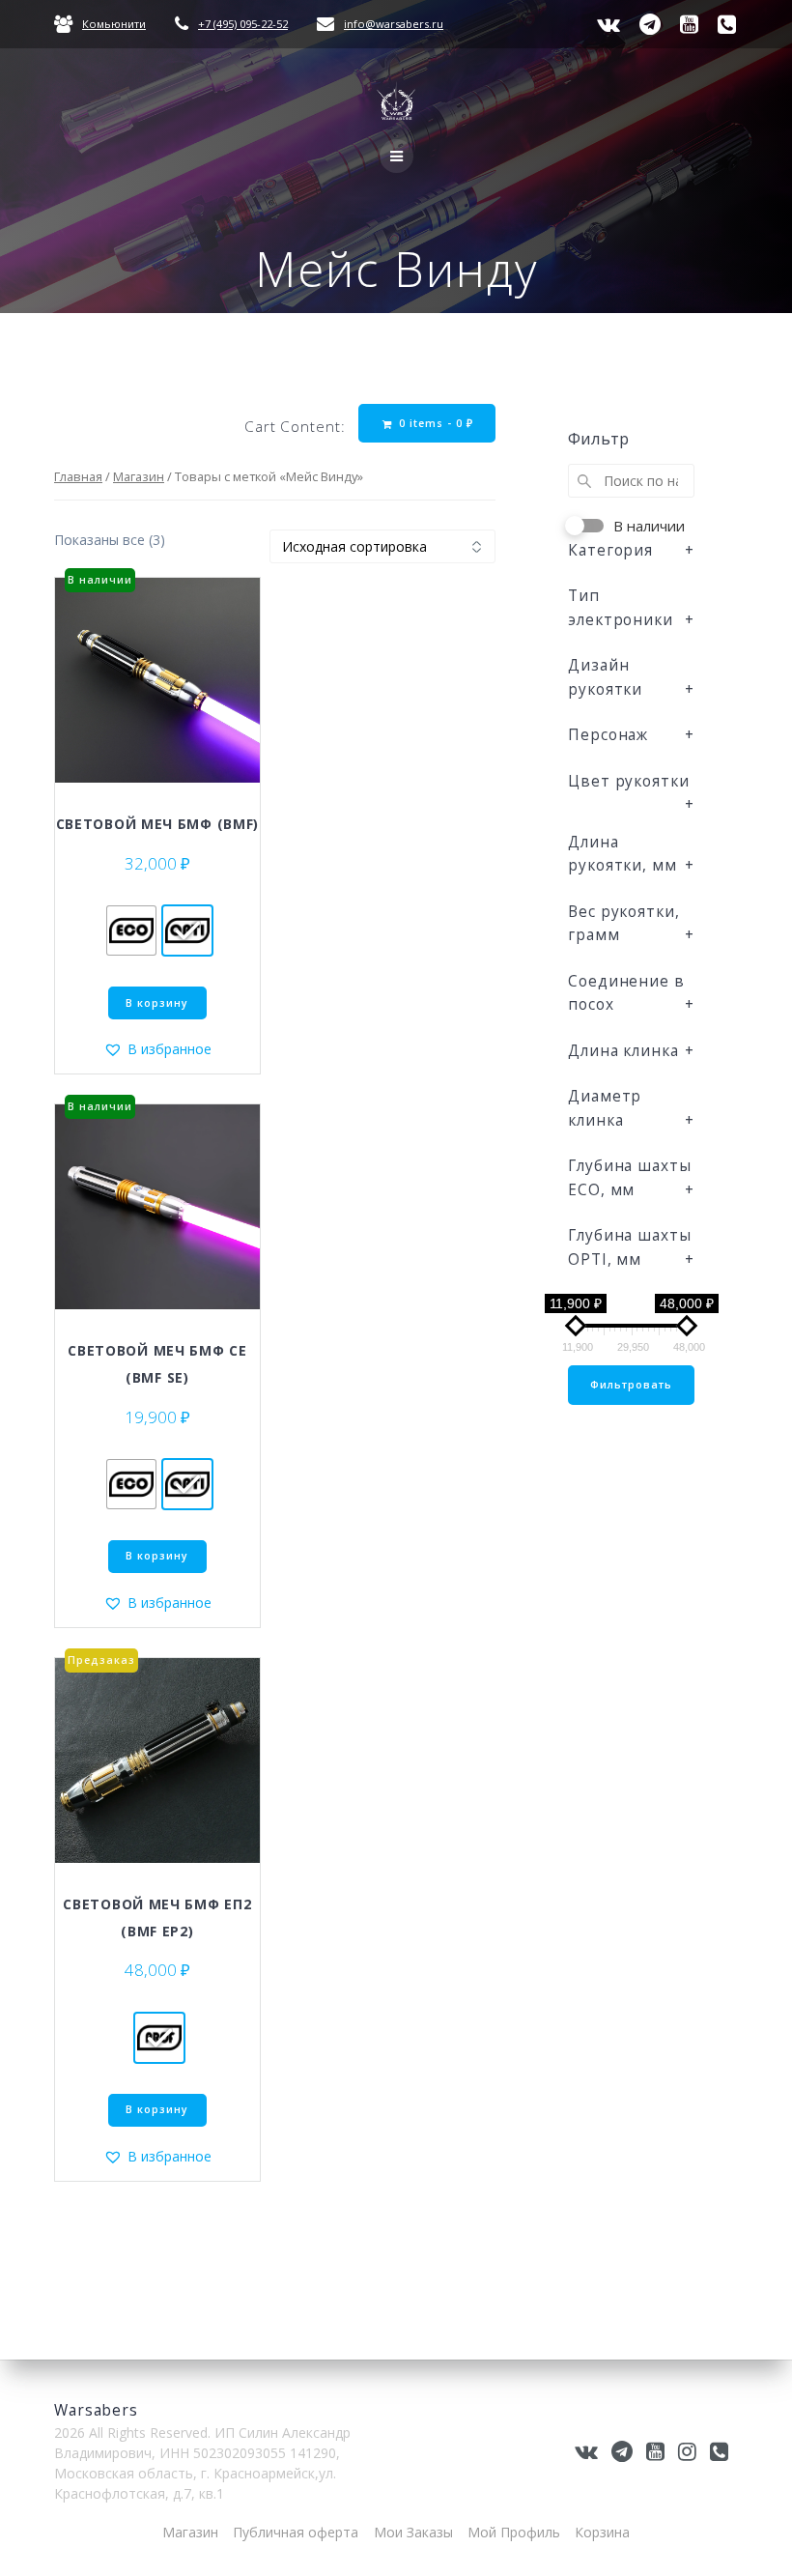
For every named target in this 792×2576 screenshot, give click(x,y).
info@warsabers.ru (394, 24)
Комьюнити (114, 24)
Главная (78, 476)
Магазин (139, 476)
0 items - (434, 423)
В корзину (157, 1003)
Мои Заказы (413, 2532)
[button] (157, 1049)
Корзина (602, 2532)
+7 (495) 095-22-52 (243, 24)
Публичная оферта (296, 2532)
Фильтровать (631, 1385)
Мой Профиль (514, 2532)
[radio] (131, 930)
